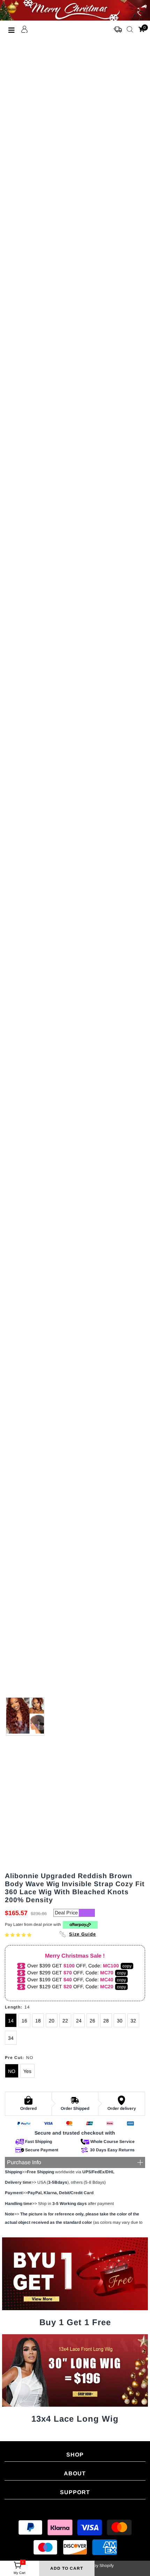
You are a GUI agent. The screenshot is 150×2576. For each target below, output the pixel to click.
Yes (27, 2071)
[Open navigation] (12, 30)
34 (11, 2038)
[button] (19, 1935)
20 (52, 2021)
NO (12, 2071)
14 (11, 2021)
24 (79, 2021)
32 (133, 2021)
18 (38, 2021)
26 (92, 2021)
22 (65, 2021)
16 (24, 2021)
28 (106, 2021)
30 (120, 2021)
